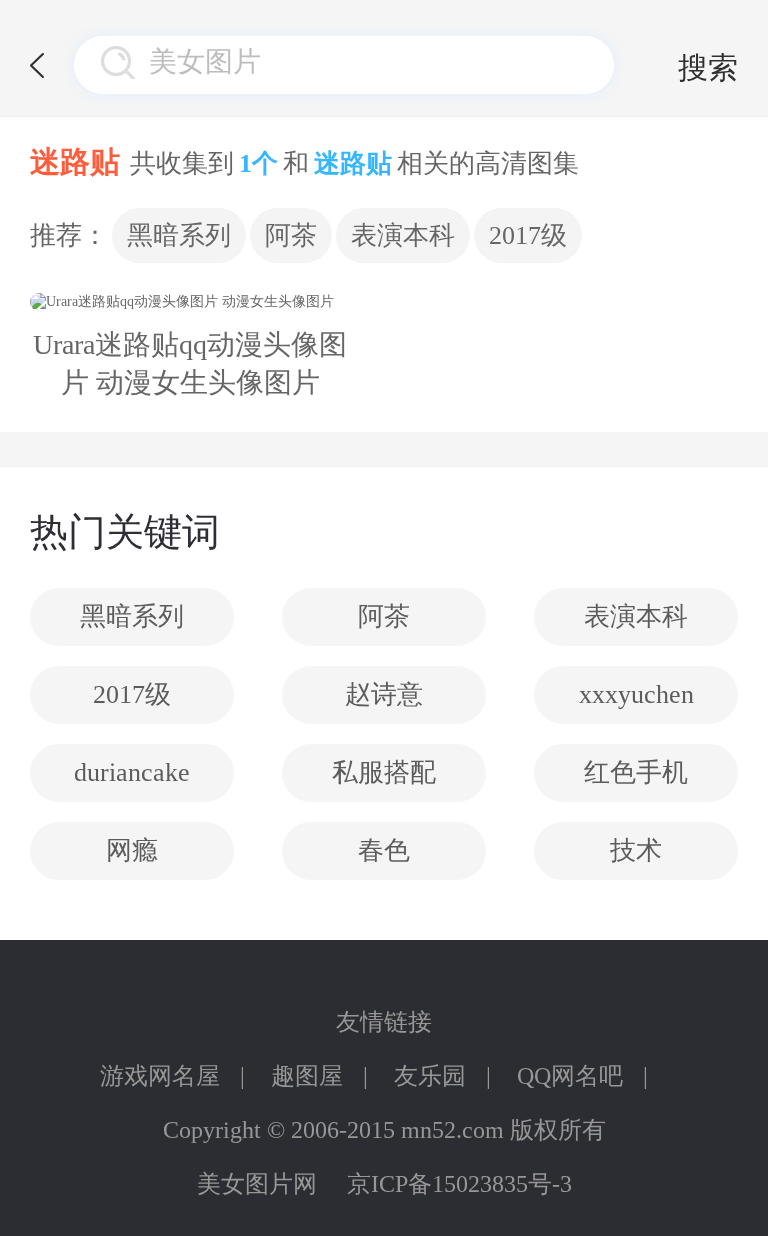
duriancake (132, 772)
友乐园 (430, 1076)
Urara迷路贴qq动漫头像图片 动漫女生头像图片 (190, 363)
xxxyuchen (636, 694)
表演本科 (403, 235)
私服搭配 (384, 772)
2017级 (528, 235)
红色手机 (636, 772)
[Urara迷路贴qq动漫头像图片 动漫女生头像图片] (190, 302)
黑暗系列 (179, 235)
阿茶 (291, 235)
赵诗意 (384, 694)
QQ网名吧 (570, 1076)
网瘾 (132, 850)
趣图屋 (307, 1076)
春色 (384, 850)
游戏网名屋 (160, 1076)
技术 (636, 850)
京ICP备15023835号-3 (459, 1184)
